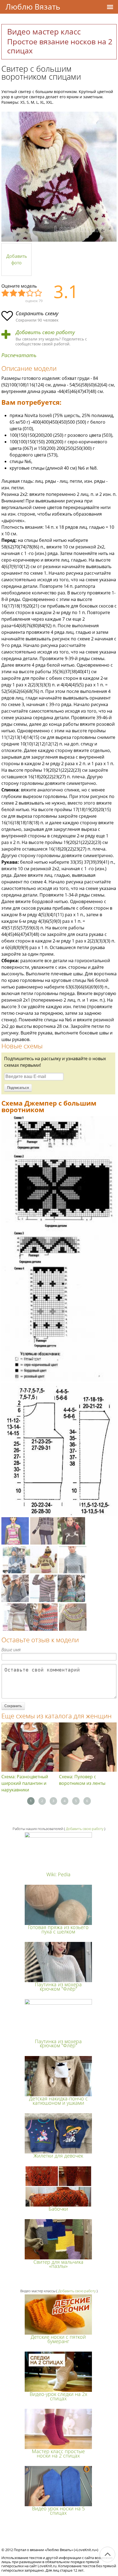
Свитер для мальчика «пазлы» (58, 2264)
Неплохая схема (14, 293)
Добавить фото (17, 259)
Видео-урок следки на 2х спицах (58, 2396)
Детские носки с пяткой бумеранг (58, 2339)
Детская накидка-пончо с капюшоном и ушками (58, 2101)
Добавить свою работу (45, 332)
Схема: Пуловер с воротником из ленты (82, 1780)
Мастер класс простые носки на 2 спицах (58, 2453)
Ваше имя (11, 1650)
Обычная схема (22, 293)
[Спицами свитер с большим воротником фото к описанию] (59, 177)
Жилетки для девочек (58, 2156)
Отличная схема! (38, 293)
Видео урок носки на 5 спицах (58, 2510)
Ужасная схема (5, 293)
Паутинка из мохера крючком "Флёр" (58, 1986)
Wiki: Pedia (58, 1874)
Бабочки (58, 2209)
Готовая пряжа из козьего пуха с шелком (58, 1929)
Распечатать (19, 355)
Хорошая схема (30, 293)
